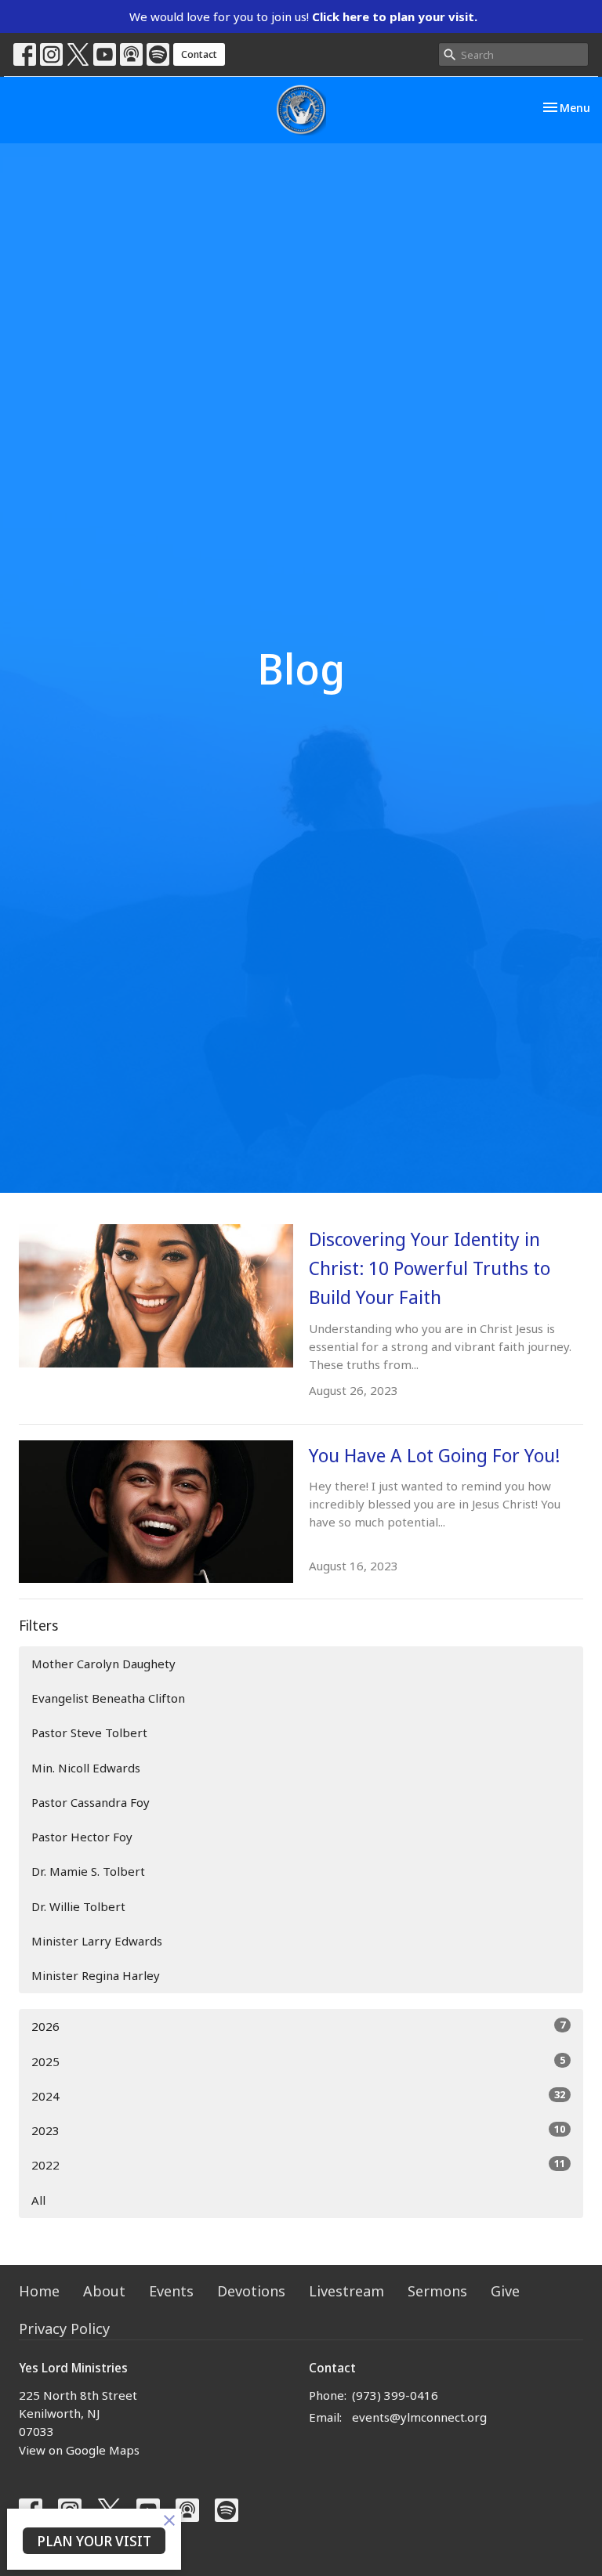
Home (39, 2291)
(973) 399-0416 (395, 2395)
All (38, 2200)
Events (171, 2291)
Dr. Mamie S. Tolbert (88, 1871)
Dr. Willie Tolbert (78, 1906)
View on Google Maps (79, 2450)
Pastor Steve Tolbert (89, 1732)
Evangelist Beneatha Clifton (108, 1698)
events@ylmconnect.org (419, 2417)
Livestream (346, 2291)
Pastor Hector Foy (82, 1837)
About (104, 2291)
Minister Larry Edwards (97, 1941)
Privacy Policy (64, 2329)
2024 (298, 2095)
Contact (199, 54)
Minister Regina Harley (96, 1975)
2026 (298, 2026)
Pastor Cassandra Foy (91, 1802)
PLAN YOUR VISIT (94, 2541)
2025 (298, 2061)
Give (505, 2291)
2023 (298, 2130)
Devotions (251, 2291)
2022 (298, 2164)
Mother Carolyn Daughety (103, 1664)
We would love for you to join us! (303, 16)
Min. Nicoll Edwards (86, 1768)
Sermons (437, 2291)
